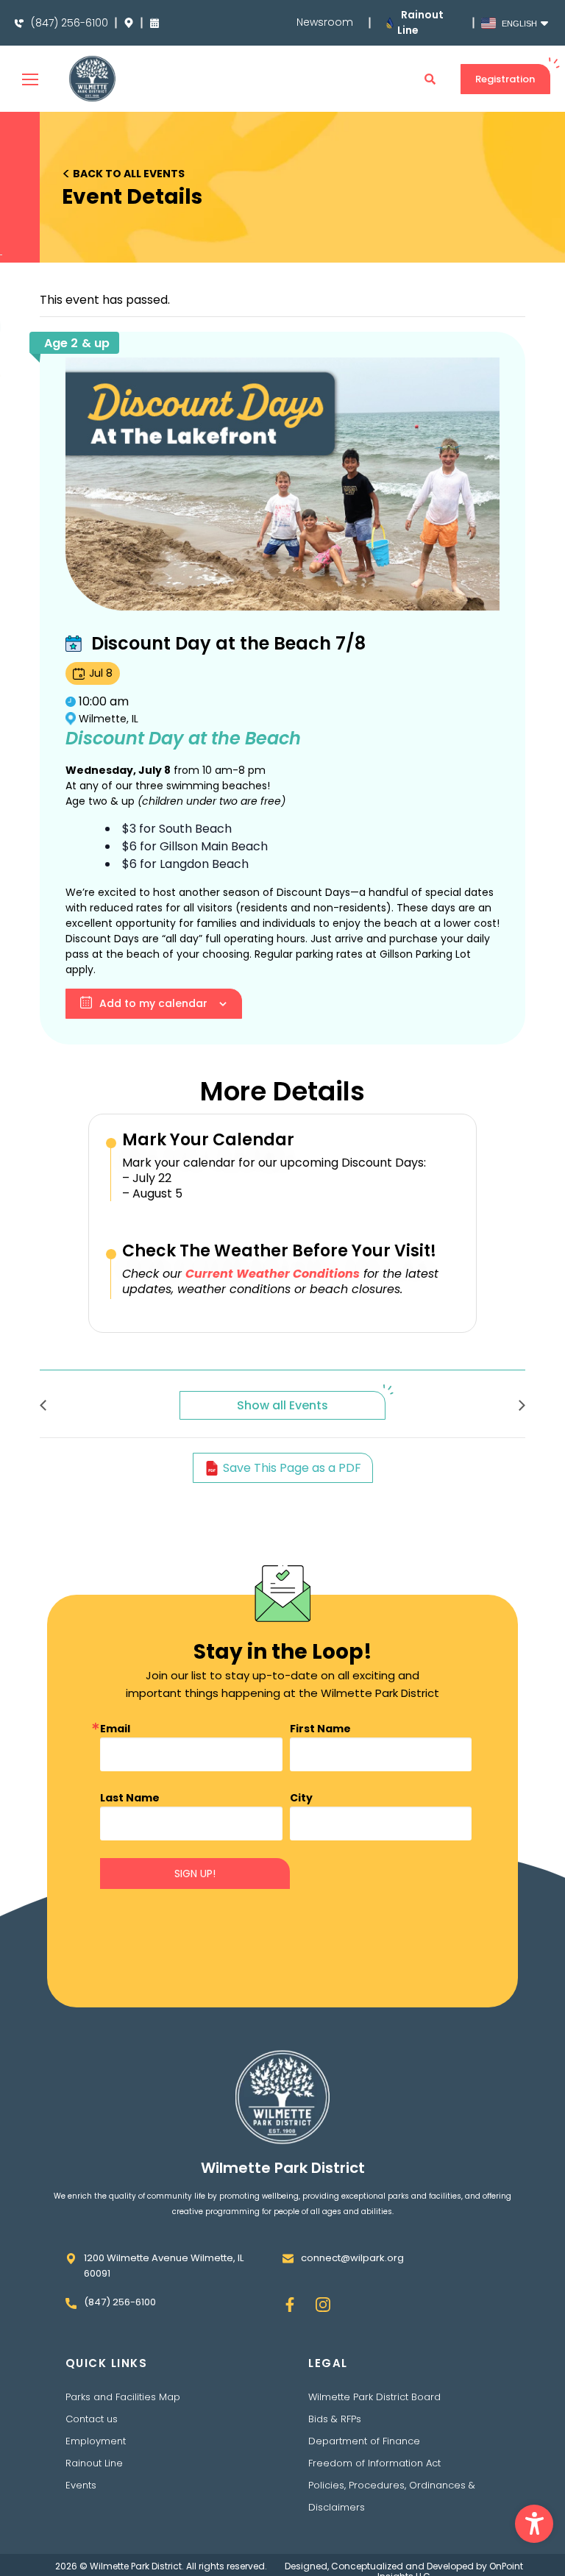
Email (115, 1729)
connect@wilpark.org (352, 2258)
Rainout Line (94, 2463)
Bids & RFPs (335, 2419)
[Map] (129, 23)
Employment (96, 2441)
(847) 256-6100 (70, 23)
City (301, 1798)
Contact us (92, 2419)
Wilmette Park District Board (374, 2397)
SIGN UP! (195, 1874)
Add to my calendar (153, 1003)
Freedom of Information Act (374, 2463)
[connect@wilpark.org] (288, 2259)
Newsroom (325, 22)
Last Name (130, 1798)
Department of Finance (364, 2441)
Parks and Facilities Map (123, 2397)
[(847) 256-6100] (19, 24)
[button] (534, 2524)
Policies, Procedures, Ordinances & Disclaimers (392, 2496)
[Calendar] (154, 23)
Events (81, 2485)
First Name (320, 1729)
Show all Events (282, 1405)
